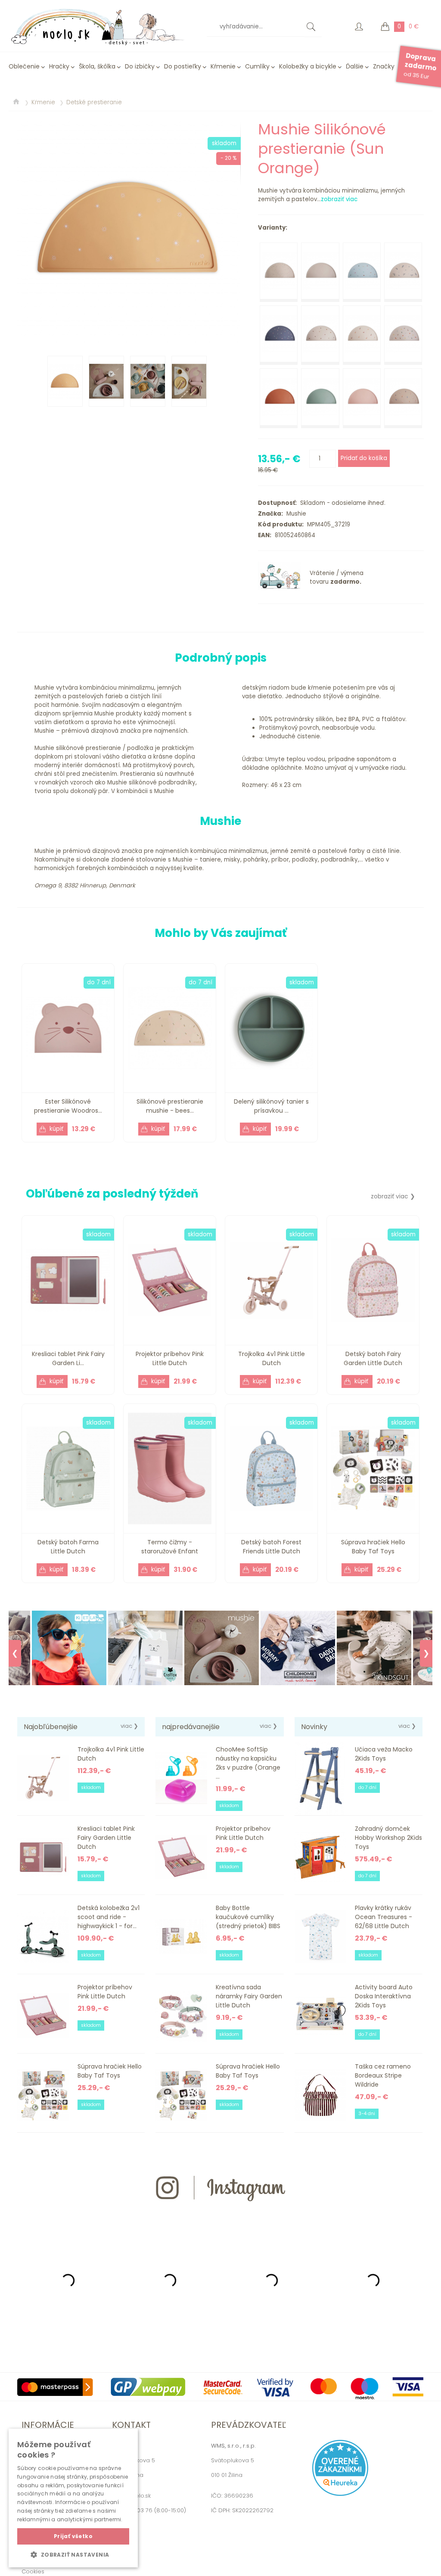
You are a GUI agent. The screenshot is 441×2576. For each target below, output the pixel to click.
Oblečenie (24, 66)
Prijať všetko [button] (73, 2536)
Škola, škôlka (97, 66)
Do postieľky (183, 66)
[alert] (73, 2498)
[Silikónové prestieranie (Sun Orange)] (129, 231)
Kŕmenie (223, 66)
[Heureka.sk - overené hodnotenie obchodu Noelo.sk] (340, 2494)
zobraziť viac (339, 199)
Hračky (59, 66)
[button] (73, 2554)
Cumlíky (257, 66)
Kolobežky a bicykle (308, 66)
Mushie (295, 514)
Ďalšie (355, 66)
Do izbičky (140, 66)
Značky (384, 66)
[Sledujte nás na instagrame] (220, 2217)
